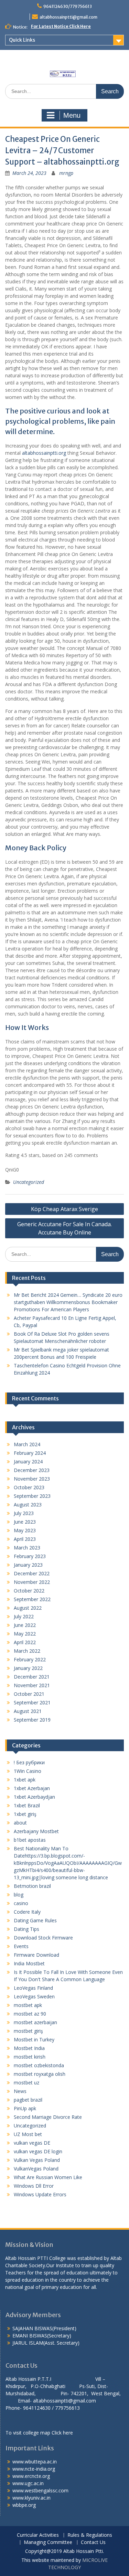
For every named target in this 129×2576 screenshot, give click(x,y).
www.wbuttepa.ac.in (35, 2462)
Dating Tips (26, 1929)
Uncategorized (29, 1182)
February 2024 (30, 1453)
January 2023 (28, 1565)
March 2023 (27, 1548)
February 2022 (30, 1659)
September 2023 (32, 1496)
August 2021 (28, 1711)
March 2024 (27, 1444)
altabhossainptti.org (44, 453)
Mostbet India (29, 2048)
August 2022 (28, 1608)
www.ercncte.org (31, 2476)
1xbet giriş (25, 1814)
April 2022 (25, 1642)
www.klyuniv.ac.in (31, 2498)
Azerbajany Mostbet (36, 1831)
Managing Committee (48, 2542)
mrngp (66, 173)
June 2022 (25, 1625)
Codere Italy (27, 1912)
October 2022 (29, 1591)
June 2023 (25, 1522)
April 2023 (25, 1539)
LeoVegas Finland (33, 1988)
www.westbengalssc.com (40, 2490)
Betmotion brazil (32, 1886)
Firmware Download (36, 1955)
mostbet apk (28, 2005)
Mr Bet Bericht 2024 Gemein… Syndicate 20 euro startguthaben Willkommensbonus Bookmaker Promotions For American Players (68, 1302)
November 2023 (32, 1479)
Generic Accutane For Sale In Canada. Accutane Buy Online (64, 1228)
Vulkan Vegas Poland (37, 2160)
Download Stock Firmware (43, 1938)
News (20, 2091)
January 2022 (28, 1668)
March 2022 (27, 1651)
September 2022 (32, 1599)
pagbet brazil (28, 2100)
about (20, 1823)
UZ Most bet (28, 2134)
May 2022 (25, 1634)
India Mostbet (29, 1963)
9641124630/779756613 (68, 6)
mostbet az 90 (30, 2014)
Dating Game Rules (35, 1920)
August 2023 (28, 1505)
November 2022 (32, 1582)
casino (21, 1903)
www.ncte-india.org (34, 2469)
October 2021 (29, 1694)
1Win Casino (28, 1771)
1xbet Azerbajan (32, 1788)
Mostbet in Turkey (34, 2039)
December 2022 (32, 1573)
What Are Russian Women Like (48, 2177)
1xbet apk (25, 1780)
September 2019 (32, 1720)
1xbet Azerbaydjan (34, 1797)
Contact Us (93, 2542)
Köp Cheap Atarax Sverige (64, 1209)
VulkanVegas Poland (36, 2169)
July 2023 (24, 1513)
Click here (62, 2433)
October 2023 (29, 1487)
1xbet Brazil (27, 1805)
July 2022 (24, 1616)
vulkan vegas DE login (38, 2151)
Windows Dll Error (34, 2186)
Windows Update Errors (40, 2194)
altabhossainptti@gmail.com (68, 17)
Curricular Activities (38, 2535)
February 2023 (30, 1556)
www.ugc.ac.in (28, 2483)
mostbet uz (26, 2083)
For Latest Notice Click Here (61, 26)
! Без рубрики (29, 1762)
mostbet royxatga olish (40, 2074)
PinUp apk (25, 2108)
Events (21, 1946)
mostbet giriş (28, 2031)
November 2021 (32, 1685)
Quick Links (22, 40)
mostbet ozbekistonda (39, 2065)
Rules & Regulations (90, 2535)
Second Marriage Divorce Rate (48, 2117)
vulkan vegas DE (32, 2143)
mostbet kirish (30, 2057)
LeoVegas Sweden (34, 1996)
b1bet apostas (30, 1840)
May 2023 (25, 1530)
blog (19, 1895)
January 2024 (28, 1462)
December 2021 (32, 1677)
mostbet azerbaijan (35, 2022)
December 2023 (32, 1470)
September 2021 (32, 1702)
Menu (72, 115)
